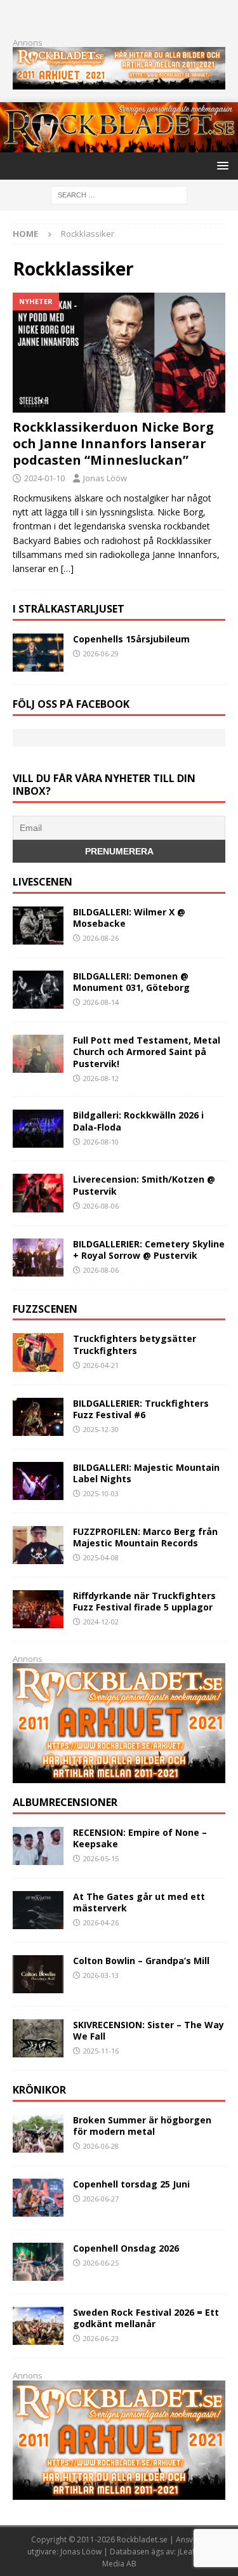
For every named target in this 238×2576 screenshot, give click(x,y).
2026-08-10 (101, 1142)
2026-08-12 (101, 1078)
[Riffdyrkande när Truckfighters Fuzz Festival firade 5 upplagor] (38, 1609)
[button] (221, 165)
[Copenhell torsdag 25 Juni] (38, 2198)
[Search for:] (119, 194)
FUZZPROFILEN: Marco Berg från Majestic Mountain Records (145, 1537)
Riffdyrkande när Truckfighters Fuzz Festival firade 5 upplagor (144, 1601)
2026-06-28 (101, 2146)
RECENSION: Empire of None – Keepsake (140, 1838)
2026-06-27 (101, 2199)
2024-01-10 (44, 478)
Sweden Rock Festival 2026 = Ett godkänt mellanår (146, 2318)
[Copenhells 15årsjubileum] (38, 653)
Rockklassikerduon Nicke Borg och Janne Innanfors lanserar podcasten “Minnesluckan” (113, 443)
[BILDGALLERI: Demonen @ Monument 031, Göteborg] (38, 990)
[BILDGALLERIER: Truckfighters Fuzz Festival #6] (38, 1417)
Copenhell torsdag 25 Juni (131, 2184)
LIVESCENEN (43, 882)
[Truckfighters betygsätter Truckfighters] (38, 1352)
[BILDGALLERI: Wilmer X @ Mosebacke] (38, 926)
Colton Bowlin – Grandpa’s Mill (141, 1961)
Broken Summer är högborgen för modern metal (142, 2126)
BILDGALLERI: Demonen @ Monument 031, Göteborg (131, 982)
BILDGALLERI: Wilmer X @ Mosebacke (129, 918)
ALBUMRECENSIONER (65, 1802)
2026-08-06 (101, 1206)
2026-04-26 (101, 1922)
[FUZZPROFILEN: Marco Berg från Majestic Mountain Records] (38, 1545)
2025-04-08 (101, 1557)
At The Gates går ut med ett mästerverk (139, 1902)
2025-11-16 (101, 2051)
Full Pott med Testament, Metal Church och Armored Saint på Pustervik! (147, 1052)
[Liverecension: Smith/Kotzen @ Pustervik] (38, 1193)
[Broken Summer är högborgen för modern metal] (38, 2134)
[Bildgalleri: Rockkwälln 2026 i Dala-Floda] (38, 1129)
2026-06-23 (101, 2338)
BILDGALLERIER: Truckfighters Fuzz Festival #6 (141, 1409)
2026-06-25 (101, 2263)
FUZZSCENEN (45, 1309)
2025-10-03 (101, 1493)
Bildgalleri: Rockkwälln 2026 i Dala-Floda (138, 1121)
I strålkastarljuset (69, 609)
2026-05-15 (101, 1858)
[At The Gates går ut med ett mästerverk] (38, 1910)
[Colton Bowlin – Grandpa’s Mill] (38, 1974)
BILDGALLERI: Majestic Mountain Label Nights (146, 1473)
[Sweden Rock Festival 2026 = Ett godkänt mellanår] (38, 2326)
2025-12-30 (101, 1429)
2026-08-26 (101, 938)
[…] (67, 568)
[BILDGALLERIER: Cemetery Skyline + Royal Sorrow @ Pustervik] (38, 1258)
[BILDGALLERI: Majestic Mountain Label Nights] (38, 1481)
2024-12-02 (101, 1622)
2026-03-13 (101, 1975)
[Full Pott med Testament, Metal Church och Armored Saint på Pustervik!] (38, 1054)
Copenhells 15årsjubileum (131, 639)
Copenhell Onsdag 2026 (126, 2248)
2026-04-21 (101, 1365)
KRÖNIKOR (39, 2090)
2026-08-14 (101, 1002)
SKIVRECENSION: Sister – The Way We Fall (149, 2030)
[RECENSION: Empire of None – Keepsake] (38, 1846)
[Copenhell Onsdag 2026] (38, 2262)
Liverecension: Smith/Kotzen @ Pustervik (144, 1185)
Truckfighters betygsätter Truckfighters (135, 1344)
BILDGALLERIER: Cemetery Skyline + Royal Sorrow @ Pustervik (149, 1250)
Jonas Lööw (105, 478)
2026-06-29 (101, 654)
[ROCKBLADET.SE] (119, 145)
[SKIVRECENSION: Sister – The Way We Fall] (38, 2038)
